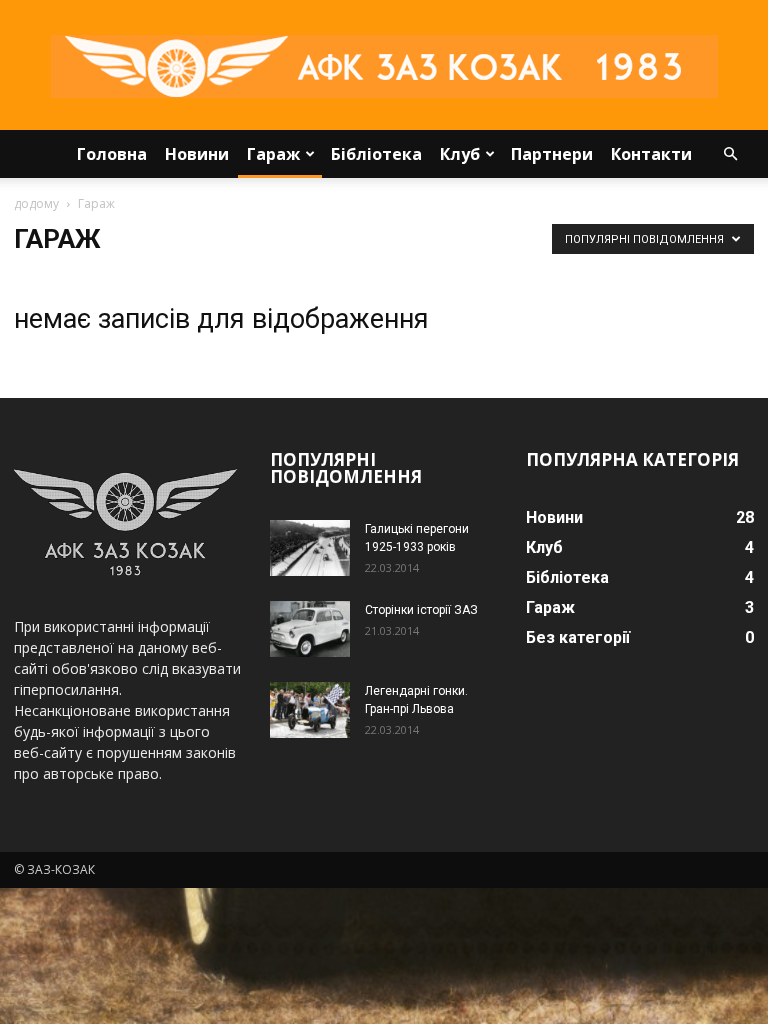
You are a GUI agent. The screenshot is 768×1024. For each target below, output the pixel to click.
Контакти (651, 154)
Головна (112, 154)
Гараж (273, 154)
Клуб (460, 154)
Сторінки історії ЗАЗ (421, 610)
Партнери (552, 154)
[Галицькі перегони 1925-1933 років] (310, 548)
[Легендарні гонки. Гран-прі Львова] (310, 710)
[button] (730, 154)
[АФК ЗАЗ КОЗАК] (384, 66)
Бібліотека (376, 154)
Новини (197, 154)
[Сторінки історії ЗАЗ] (310, 629)
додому (36, 203)
